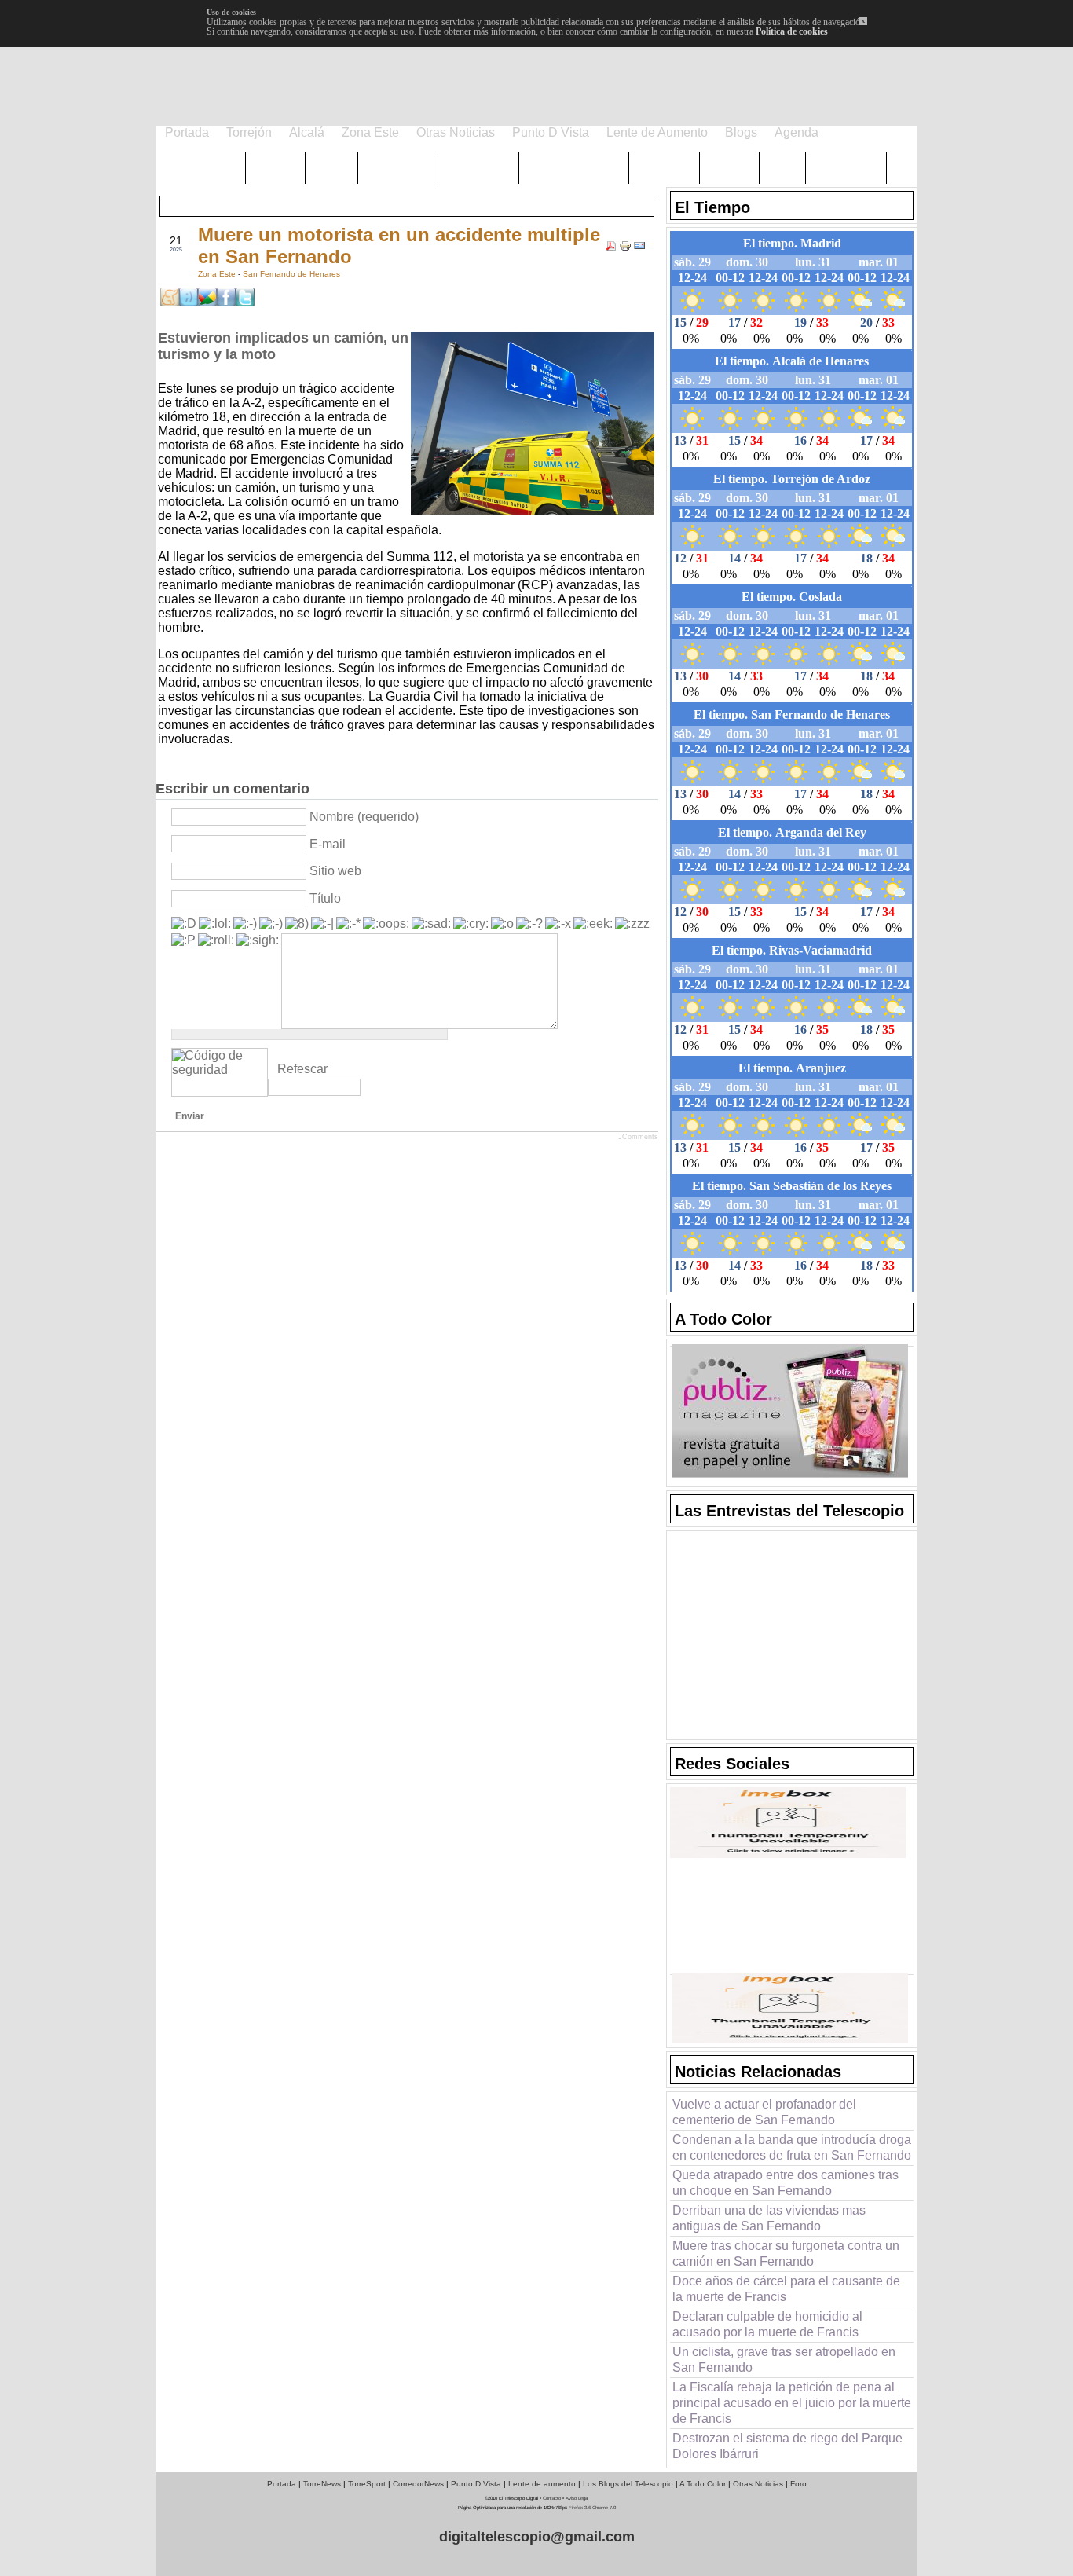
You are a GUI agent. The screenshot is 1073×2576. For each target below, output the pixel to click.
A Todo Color (703, 2484)
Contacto (552, 2498)
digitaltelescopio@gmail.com (537, 2537)
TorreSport (367, 2484)
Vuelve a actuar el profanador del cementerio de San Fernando (764, 2112)
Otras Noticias (758, 2484)
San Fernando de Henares (291, 274)
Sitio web (335, 871)
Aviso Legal (577, 2498)
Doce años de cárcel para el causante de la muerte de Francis (786, 2289)
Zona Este (218, 274)
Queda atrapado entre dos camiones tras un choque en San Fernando (786, 2183)
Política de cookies (792, 31)
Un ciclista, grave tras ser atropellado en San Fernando (784, 2360)
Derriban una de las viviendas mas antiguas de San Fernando (769, 2218)
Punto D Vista (476, 2484)
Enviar (190, 1116)
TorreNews (322, 2484)
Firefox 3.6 (580, 2508)
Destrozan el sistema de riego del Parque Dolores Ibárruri (787, 2446)
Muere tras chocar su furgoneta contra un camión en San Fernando (786, 2254)
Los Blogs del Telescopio (628, 2484)
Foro (798, 2484)
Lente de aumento (542, 2484)
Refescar (302, 1069)
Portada (282, 2484)
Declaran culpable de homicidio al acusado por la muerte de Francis (767, 2324)
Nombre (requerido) (364, 817)
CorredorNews (418, 2484)
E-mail (328, 844)
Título (325, 898)
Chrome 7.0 (604, 2508)
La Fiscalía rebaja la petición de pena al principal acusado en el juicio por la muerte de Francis (792, 2403)
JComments (638, 1137)
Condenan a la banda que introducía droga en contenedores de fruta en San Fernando (792, 2147)
